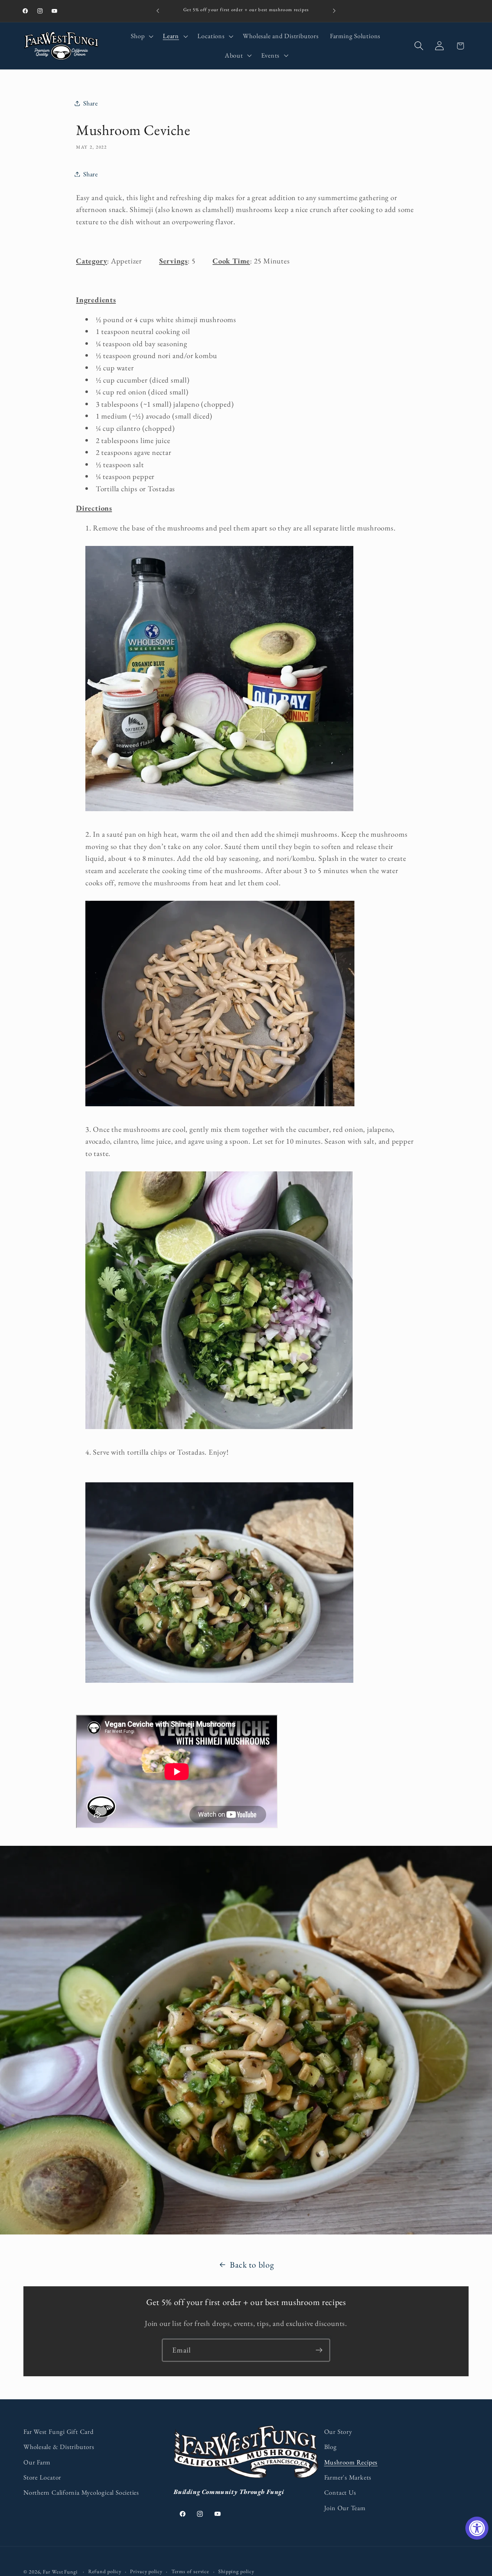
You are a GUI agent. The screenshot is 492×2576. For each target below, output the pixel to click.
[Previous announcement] (158, 11)
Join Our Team (345, 2508)
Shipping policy (236, 2571)
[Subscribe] (319, 2350)
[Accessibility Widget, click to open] (477, 2528)
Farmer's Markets (348, 2477)
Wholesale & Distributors (59, 2447)
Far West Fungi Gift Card (59, 2432)
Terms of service (191, 2571)
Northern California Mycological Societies (81, 2492)
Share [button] (91, 103)
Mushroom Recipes (351, 2462)
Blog (330, 2447)
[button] (141, 36)
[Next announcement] (334, 11)
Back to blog (252, 2265)
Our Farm (37, 2462)
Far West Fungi (60, 2572)
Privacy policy (146, 2571)
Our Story (338, 2432)
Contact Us (340, 2492)
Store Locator (42, 2477)
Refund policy (105, 2571)
